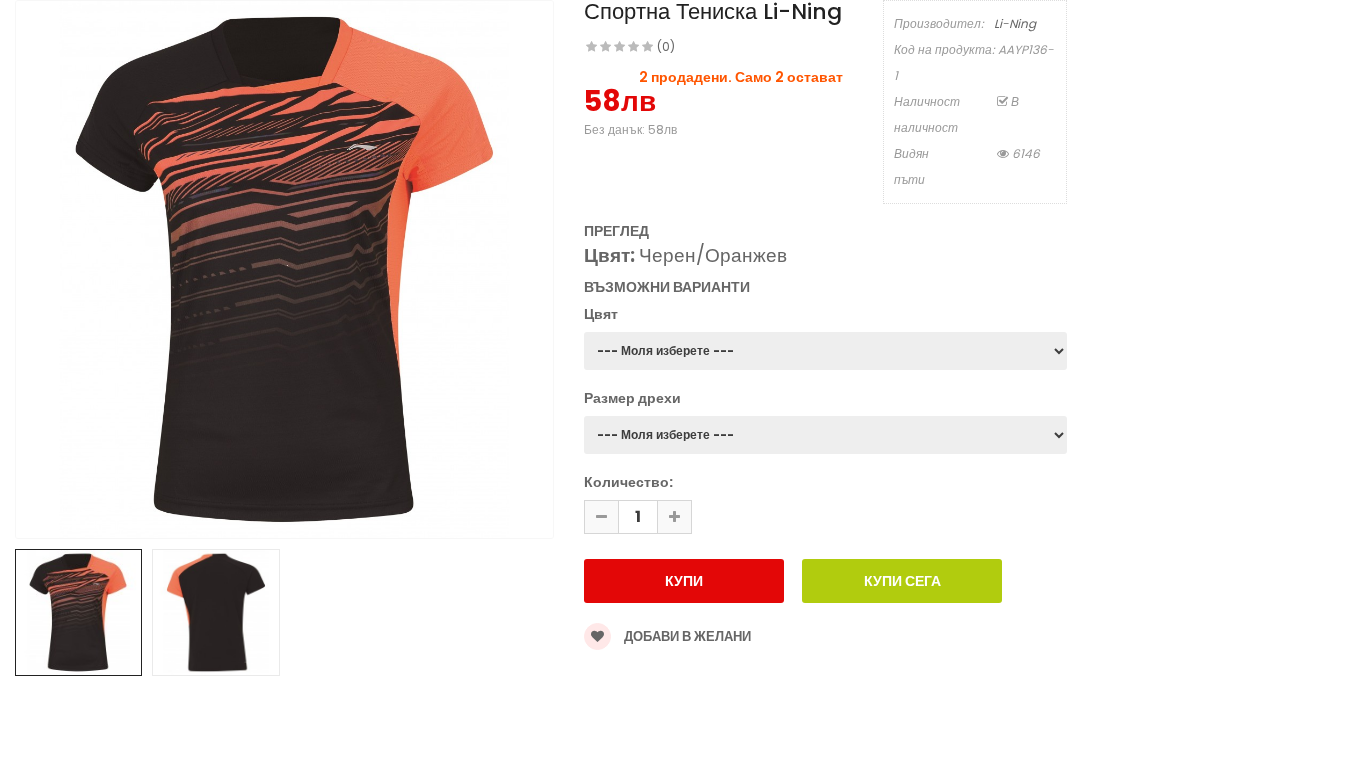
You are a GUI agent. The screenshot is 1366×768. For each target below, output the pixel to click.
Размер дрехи (632, 398)
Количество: (628, 482)
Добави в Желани (686, 636)
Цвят (601, 314)
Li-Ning (1015, 23)
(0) (666, 46)
